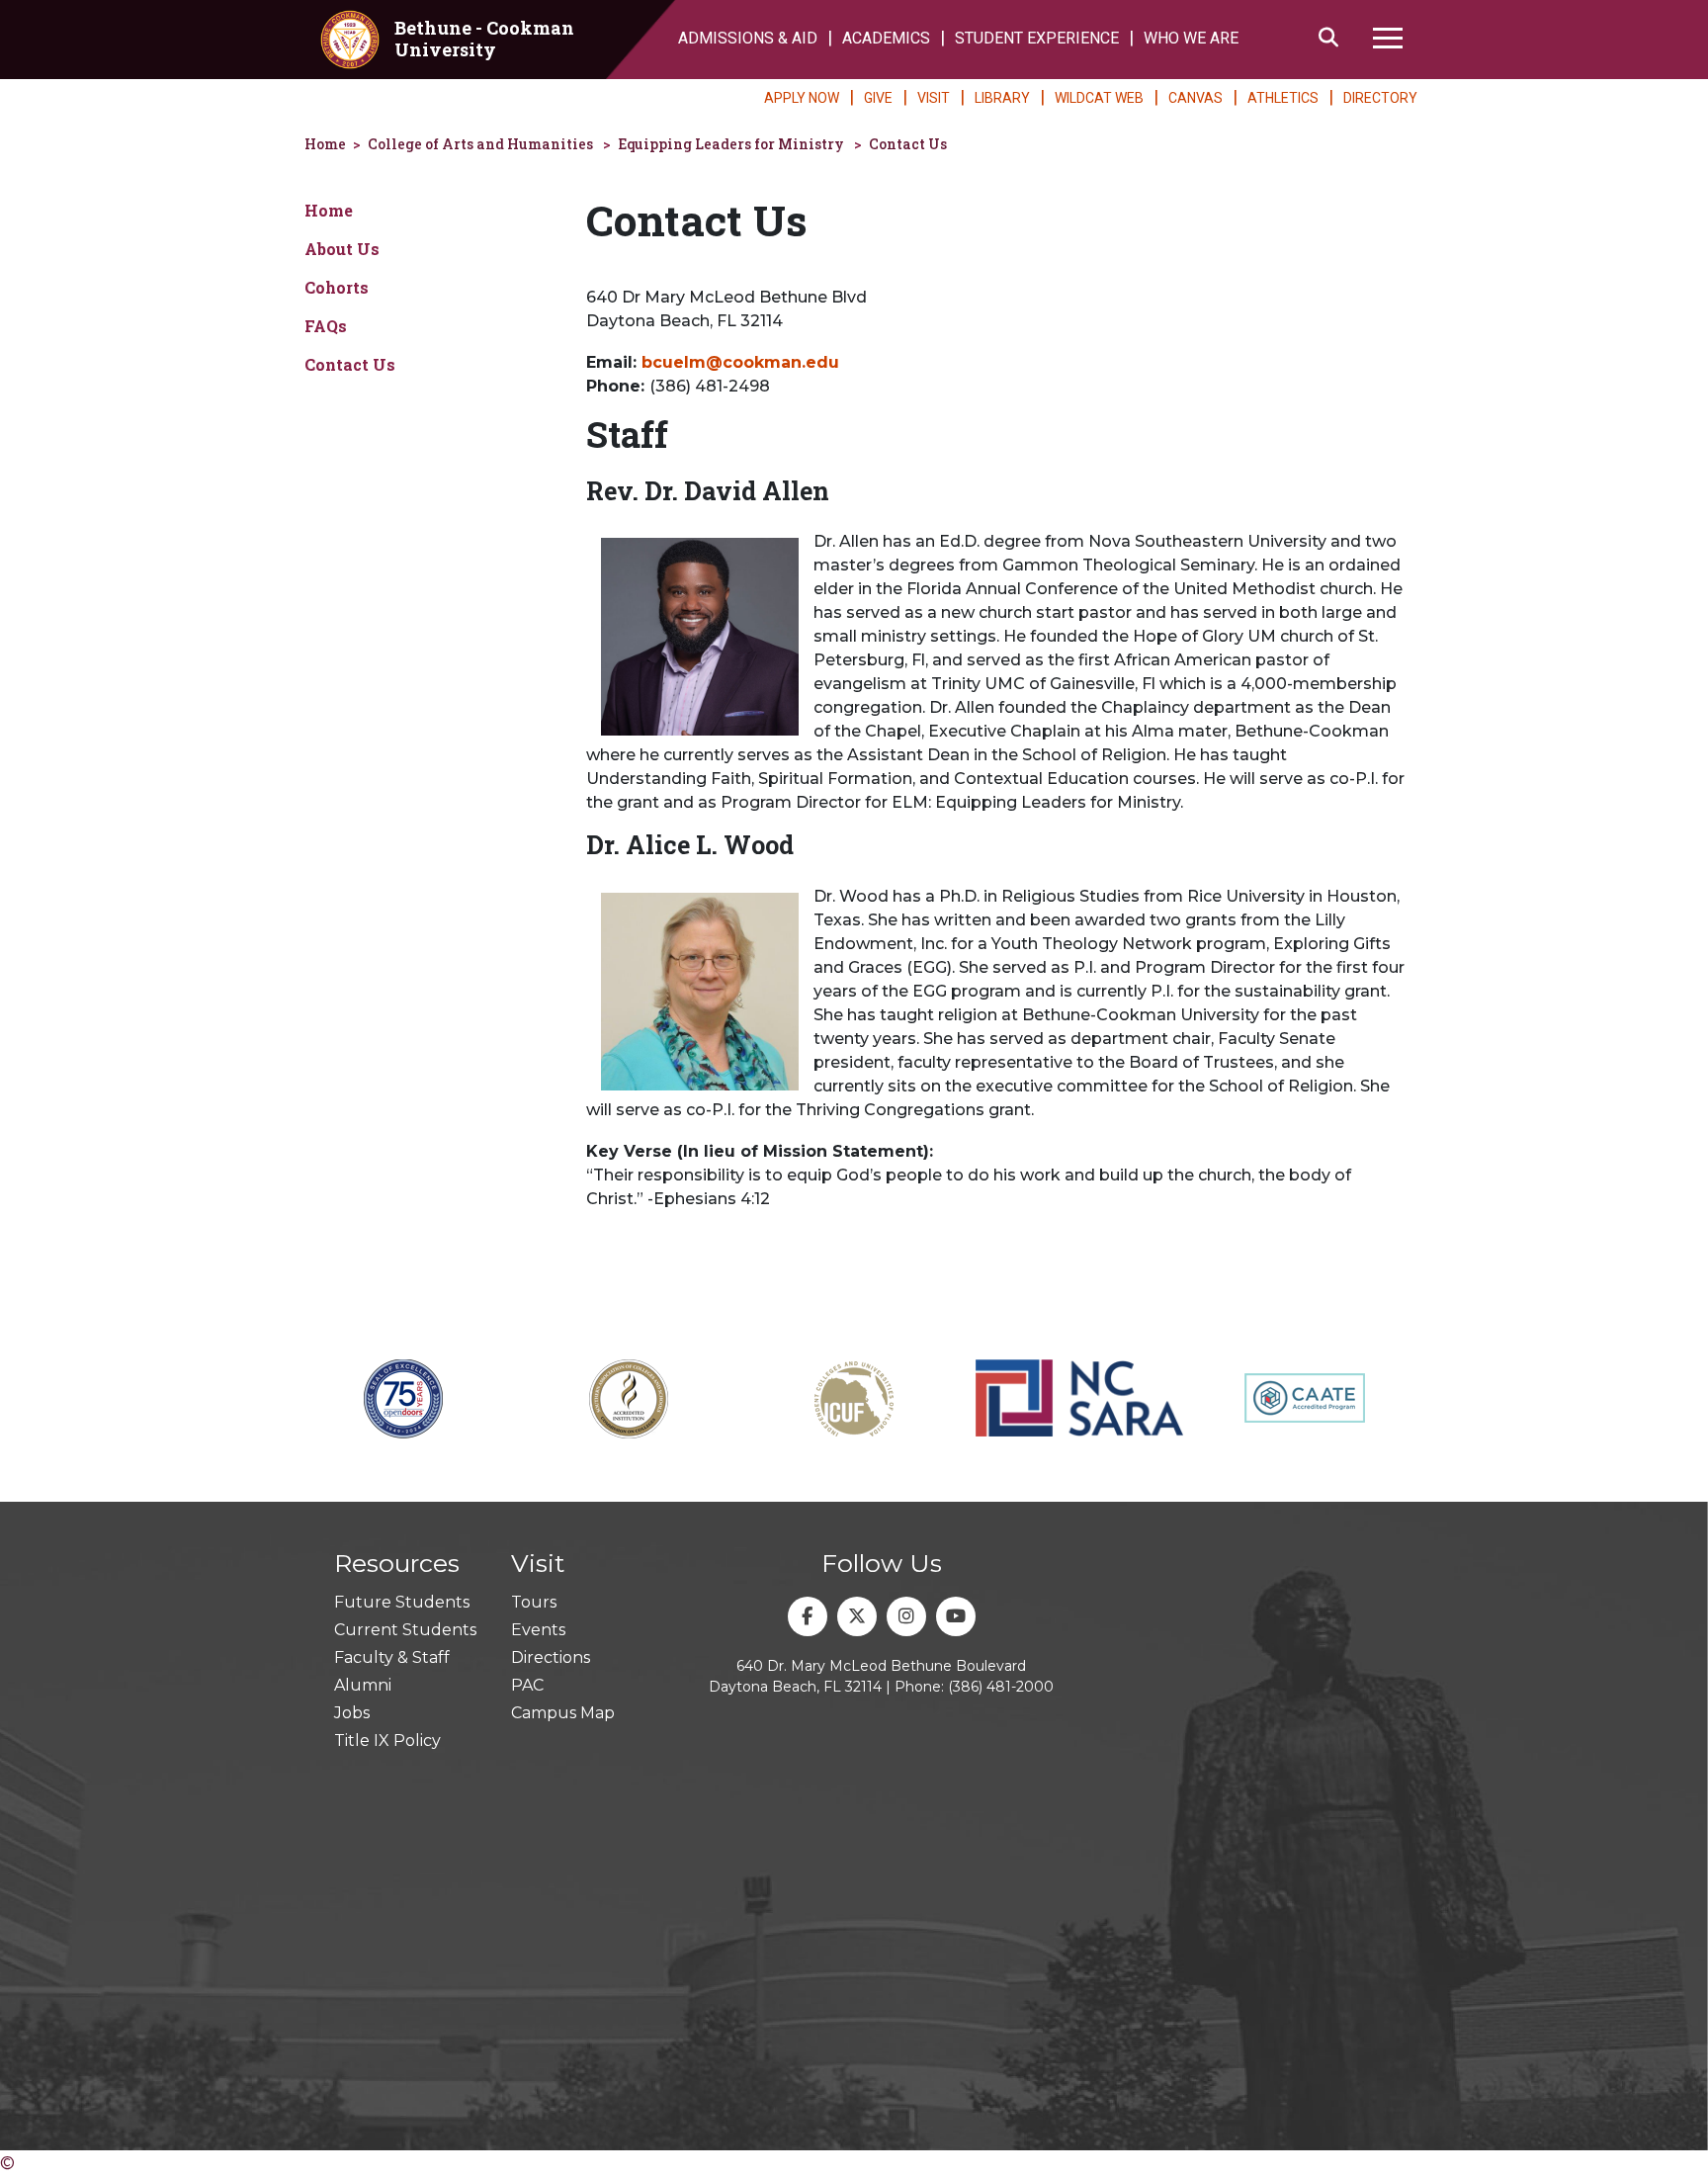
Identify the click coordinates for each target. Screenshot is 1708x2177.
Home (325, 144)
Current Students (405, 1630)
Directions (551, 1657)
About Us (342, 249)
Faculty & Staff (392, 1657)
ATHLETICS (1283, 98)
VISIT (934, 98)
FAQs (326, 326)
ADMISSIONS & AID (748, 38)
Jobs (352, 1713)
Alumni (363, 1685)
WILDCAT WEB (1099, 98)
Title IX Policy (387, 1741)
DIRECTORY (1380, 98)
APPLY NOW (802, 98)
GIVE (878, 98)
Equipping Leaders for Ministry (731, 144)
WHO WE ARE (1191, 38)
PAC (527, 1685)
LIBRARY (1002, 98)
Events (538, 1630)
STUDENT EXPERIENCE (1037, 38)
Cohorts (337, 287)
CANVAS (1196, 98)
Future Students (402, 1602)
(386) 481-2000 (1001, 1687)
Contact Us (908, 144)
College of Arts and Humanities (480, 144)
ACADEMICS (886, 38)
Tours (534, 1602)
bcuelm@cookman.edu (740, 362)
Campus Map (563, 1713)
